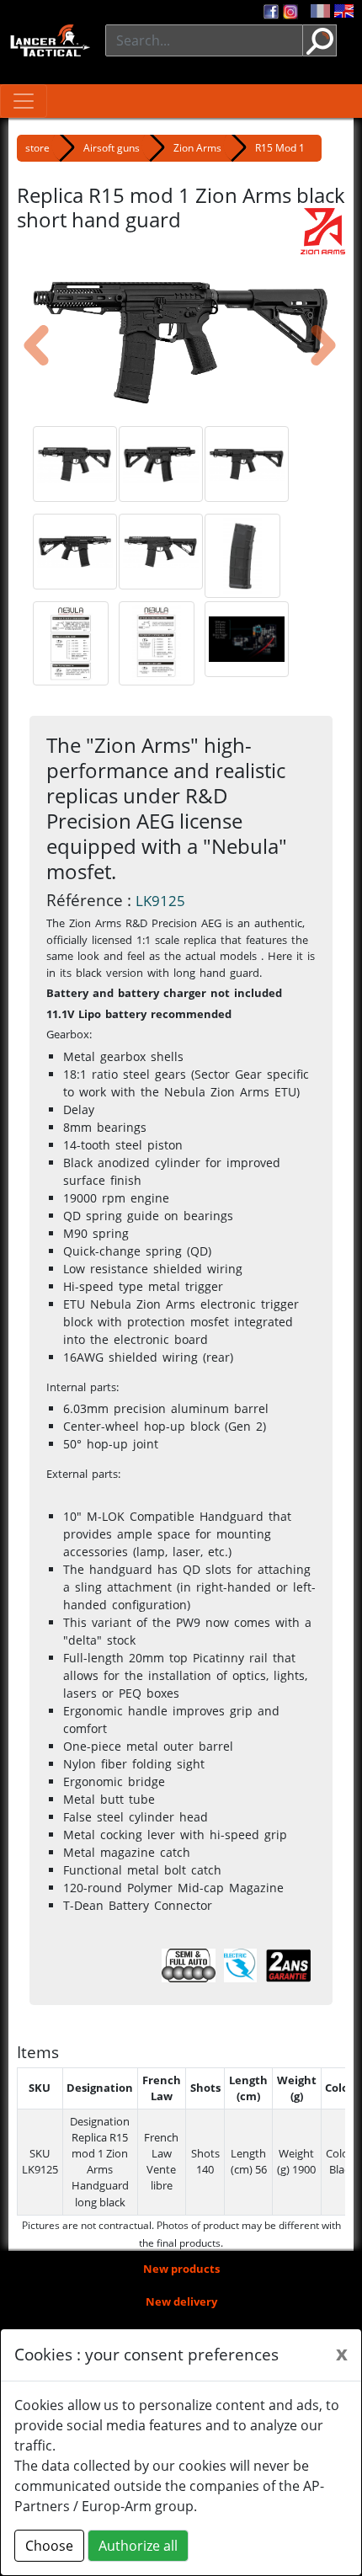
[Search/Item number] (320, 40)
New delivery (181, 2301)
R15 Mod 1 (280, 148)
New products (181, 2269)
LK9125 (160, 901)
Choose (49, 2546)
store (37, 148)
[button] (23, 339)
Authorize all (138, 2546)
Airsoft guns (112, 148)
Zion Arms (197, 148)
